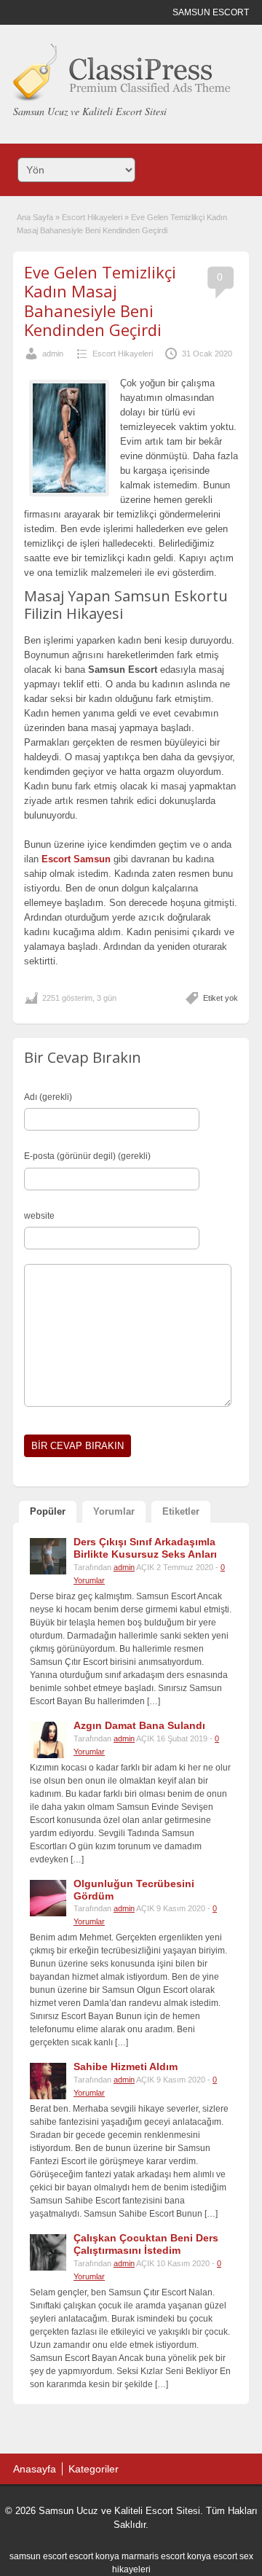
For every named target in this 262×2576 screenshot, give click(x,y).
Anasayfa (35, 2469)
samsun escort (38, 2556)
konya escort (212, 2556)
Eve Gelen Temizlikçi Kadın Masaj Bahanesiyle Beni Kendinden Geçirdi (100, 301)
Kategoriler (94, 2469)
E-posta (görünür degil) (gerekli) (87, 1156)
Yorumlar (114, 1511)
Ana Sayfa (35, 217)
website (39, 1216)
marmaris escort (153, 2556)
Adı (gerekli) (48, 1097)
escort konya (94, 2556)
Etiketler (181, 1511)
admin (53, 354)
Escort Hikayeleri (92, 217)
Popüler (48, 1511)
